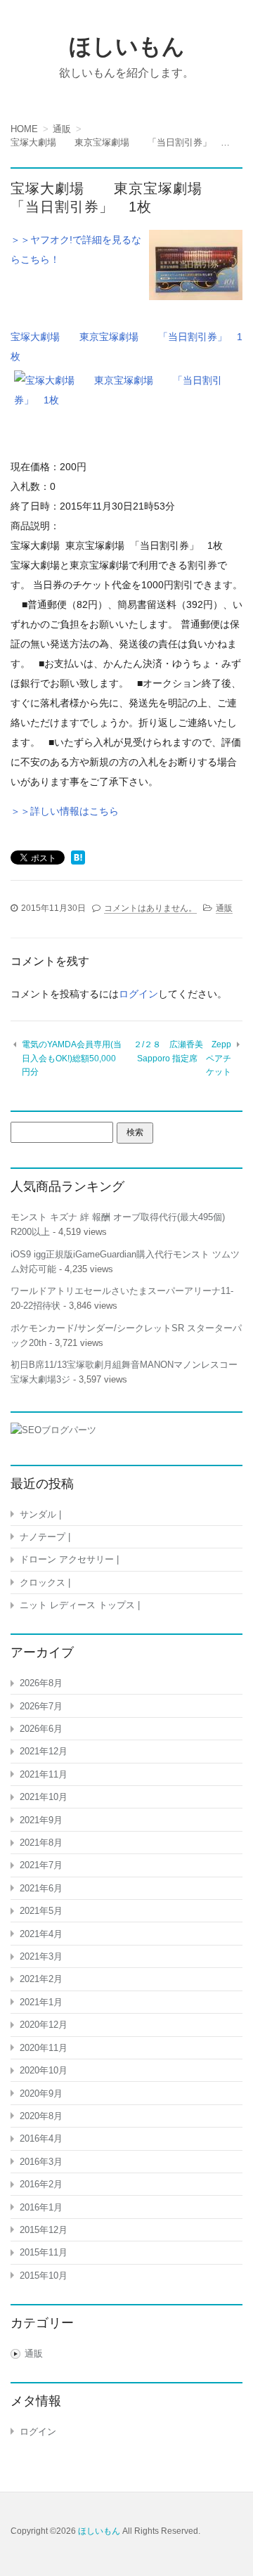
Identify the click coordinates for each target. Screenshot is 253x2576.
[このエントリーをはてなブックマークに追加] (78, 859)
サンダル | (40, 1514)
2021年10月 (44, 1797)
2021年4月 (41, 1934)
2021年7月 (41, 1865)
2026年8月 (41, 1683)
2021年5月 (41, 1911)
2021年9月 (41, 1820)
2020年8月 (41, 2116)
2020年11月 (44, 2048)
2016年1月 (41, 2207)
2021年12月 (44, 1751)
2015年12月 (44, 2230)
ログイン (138, 994)
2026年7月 (41, 1706)
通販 (224, 908)
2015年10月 (44, 2276)
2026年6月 (41, 1729)
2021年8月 (41, 1843)
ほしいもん (127, 46)
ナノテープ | (45, 1537)
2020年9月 (41, 2093)
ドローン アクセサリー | (69, 1559)
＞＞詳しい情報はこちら (65, 811)
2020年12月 (44, 2025)
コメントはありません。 (150, 908)
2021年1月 (41, 2002)
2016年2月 (41, 2184)
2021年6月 (41, 1888)
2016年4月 (41, 2138)
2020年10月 (44, 2070)
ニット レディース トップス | (80, 1605)
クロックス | (45, 1583)
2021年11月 (44, 1774)
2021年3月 (41, 1956)
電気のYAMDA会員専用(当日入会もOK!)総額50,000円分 (72, 1058)
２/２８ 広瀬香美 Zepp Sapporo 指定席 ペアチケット (182, 1058)
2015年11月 (44, 2252)
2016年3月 (41, 2162)
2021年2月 (41, 1979)
